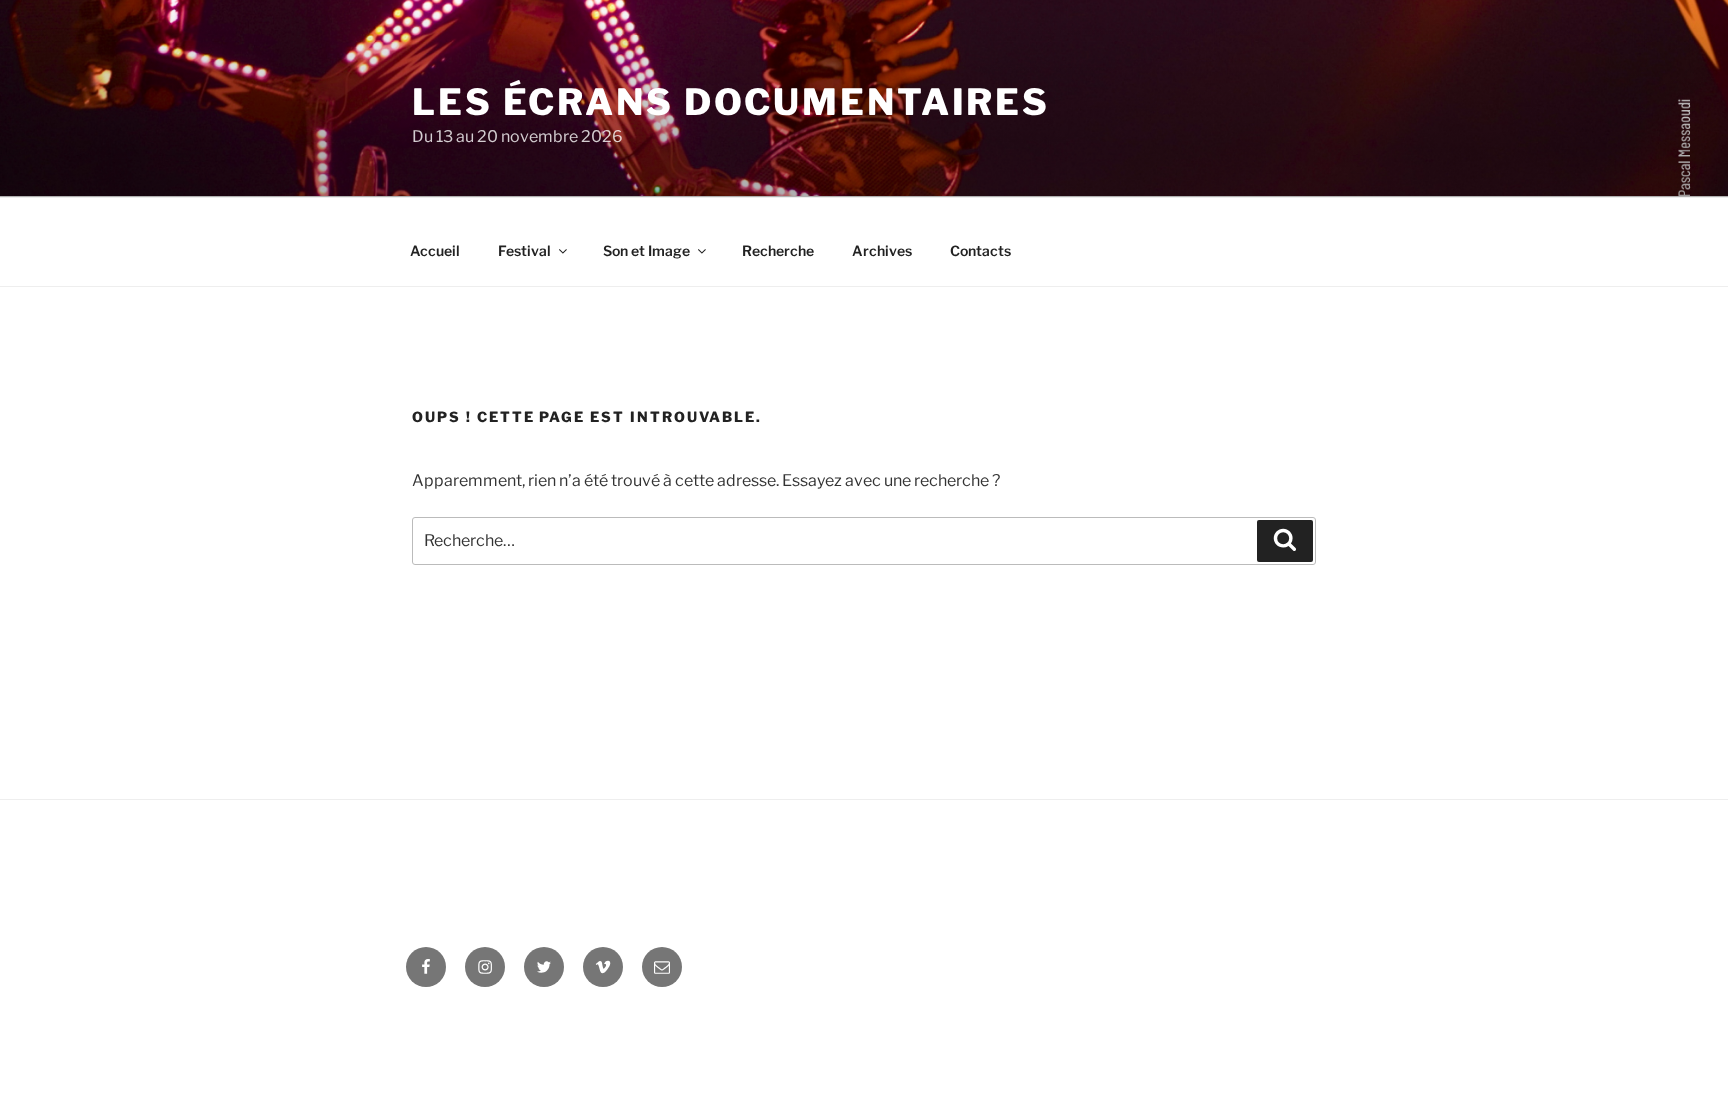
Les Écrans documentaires (731, 102)
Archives (882, 250)
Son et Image (646, 250)
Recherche (778, 250)
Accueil (435, 250)
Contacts (980, 250)
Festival (524, 250)
